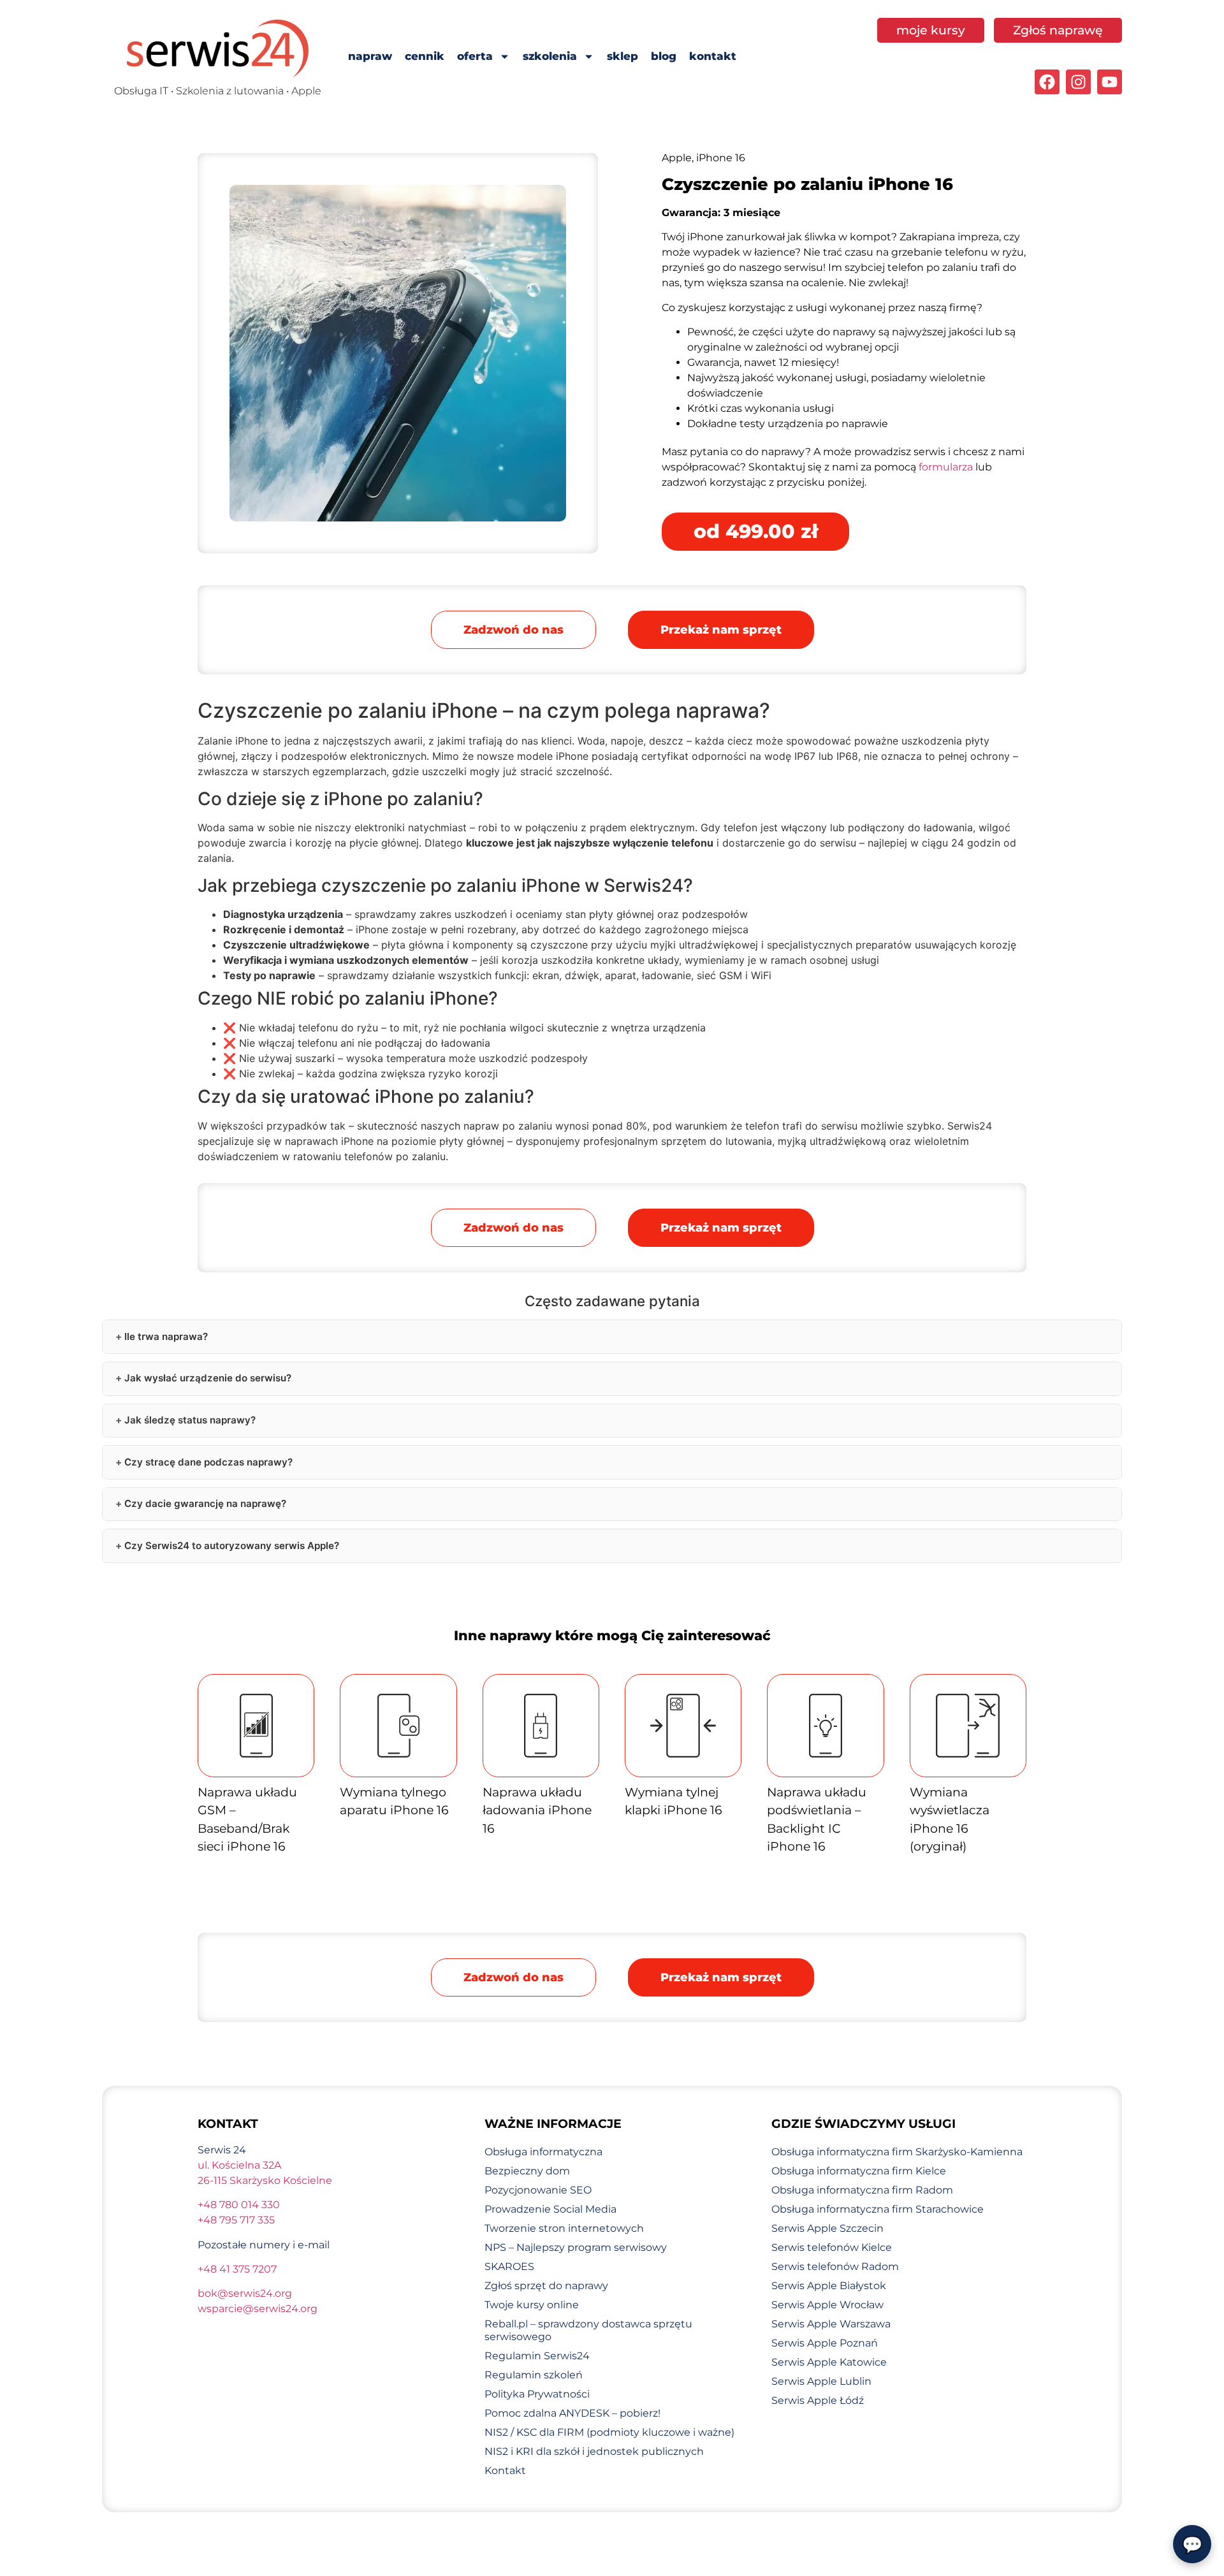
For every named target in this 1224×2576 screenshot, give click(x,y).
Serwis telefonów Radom (835, 2267)
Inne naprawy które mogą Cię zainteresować (612, 1635)
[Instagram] (1078, 82)
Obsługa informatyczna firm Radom (862, 2190)
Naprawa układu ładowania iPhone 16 (537, 1810)
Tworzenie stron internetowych (564, 2228)
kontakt (713, 56)
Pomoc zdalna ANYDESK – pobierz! (572, 2413)
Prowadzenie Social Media (550, 2209)
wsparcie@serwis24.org (258, 2309)
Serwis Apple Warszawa (831, 2324)
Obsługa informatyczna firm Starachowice (878, 2209)
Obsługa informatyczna (543, 2152)
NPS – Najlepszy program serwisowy (576, 2247)
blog (664, 56)
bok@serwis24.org (245, 2293)
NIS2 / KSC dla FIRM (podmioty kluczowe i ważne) (609, 2432)
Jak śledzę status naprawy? (190, 1420)
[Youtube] (1110, 82)
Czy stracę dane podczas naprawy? (208, 1462)
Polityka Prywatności (537, 2394)
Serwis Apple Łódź (818, 2400)
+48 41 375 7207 (237, 2269)
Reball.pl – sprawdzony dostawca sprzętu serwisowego (588, 2330)
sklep (623, 56)
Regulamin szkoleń (534, 2375)
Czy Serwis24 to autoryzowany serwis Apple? (232, 1546)
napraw (370, 56)
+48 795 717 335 (236, 2220)
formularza (946, 467)
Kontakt (505, 2470)
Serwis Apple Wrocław (827, 2305)
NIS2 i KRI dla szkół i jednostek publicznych (594, 2451)
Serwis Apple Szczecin (827, 2228)
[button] (721, 630)
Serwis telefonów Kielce (832, 2247)
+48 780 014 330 (239, 2205)
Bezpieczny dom (527, 2171)
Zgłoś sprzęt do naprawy (546, 2286)
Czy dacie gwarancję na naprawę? (205, 1503)
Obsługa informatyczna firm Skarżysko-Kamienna (897, 2152)
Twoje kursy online (532, 2305)
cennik (425, 56)
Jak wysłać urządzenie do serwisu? (208, 1378)
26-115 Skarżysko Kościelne (265, 2180)
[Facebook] (1047, 82)
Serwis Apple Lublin (821, 2381)
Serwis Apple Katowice (829, 2362)
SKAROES (509, 2267)
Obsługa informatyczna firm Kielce (859, 2171)
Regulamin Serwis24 (537, 2356)
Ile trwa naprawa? (166, 1336)
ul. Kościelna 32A (239, 2165)
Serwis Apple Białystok (829, 2286)
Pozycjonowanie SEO (538, 2190)
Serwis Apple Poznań (825, 2343)
